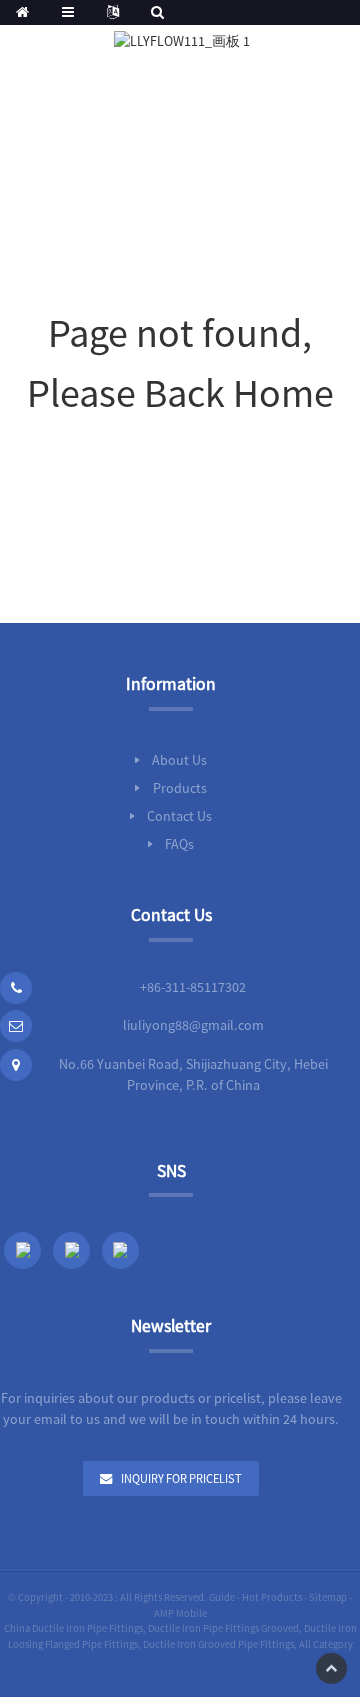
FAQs (179, 844)
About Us (179, 760)
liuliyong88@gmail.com (193, 1025)
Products (180, 788)
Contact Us (179, 816)
